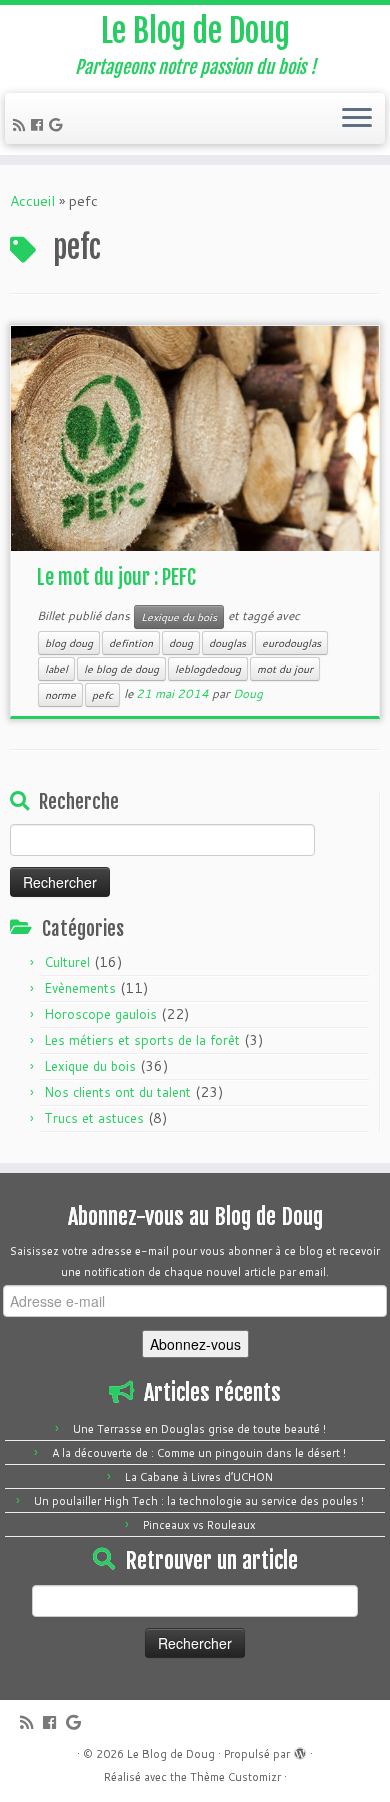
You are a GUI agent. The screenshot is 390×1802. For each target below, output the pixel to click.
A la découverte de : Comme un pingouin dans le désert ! (199, 1453)
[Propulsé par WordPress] (300, 1750)
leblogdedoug (208, 669)
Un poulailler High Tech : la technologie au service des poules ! (199, 1501)
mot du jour (285, 669)
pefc (102, 695)
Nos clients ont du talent (117, 1092)
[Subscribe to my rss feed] (22, 125)
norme (60, 695)
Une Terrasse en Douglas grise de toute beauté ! (199, 1429)
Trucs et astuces (94, 1118)
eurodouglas (291, 643)
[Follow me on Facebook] (40, 125)
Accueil (32, 201)
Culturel (67, 962)
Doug (248, 693)
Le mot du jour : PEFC (116, 577)
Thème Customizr (235, 1777)
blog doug (69, 643)
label (56, 669)
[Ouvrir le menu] (357, 119)
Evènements (80, 988)
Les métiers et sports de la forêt (142, 1040)
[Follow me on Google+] (58, 125)
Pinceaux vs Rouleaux (199, 1525)
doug (181, 643)
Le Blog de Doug (195, 31)
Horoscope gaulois (100, 1014)
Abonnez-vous (195, 1344)
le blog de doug (121, 669)
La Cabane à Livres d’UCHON (199, 1477)
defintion (131, 643)
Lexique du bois (179, 617)
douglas (227, 643)
